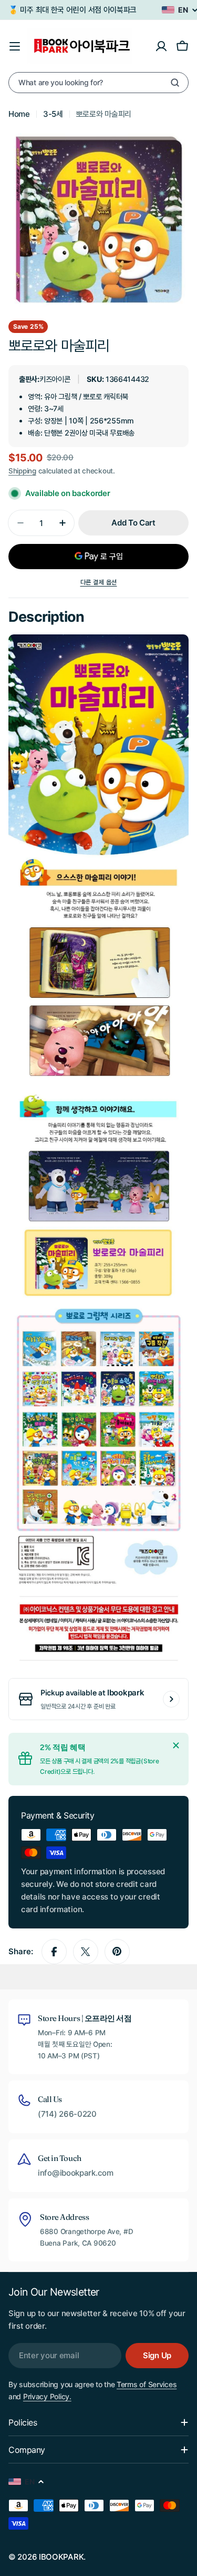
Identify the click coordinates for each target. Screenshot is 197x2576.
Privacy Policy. (47, 2396)
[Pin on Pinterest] (117, 1952)
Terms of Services (147, 2384)
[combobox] (98, 83)
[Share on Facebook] (54, 1952)
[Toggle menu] (15, 46)
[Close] (176, 1745)
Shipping (22, 471)
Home (19, 114)
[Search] (175, 83)
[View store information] (171, 1699)
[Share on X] (86, 1952)
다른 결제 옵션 (99, 582)
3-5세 (53, 114)
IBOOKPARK (61, 2557)
